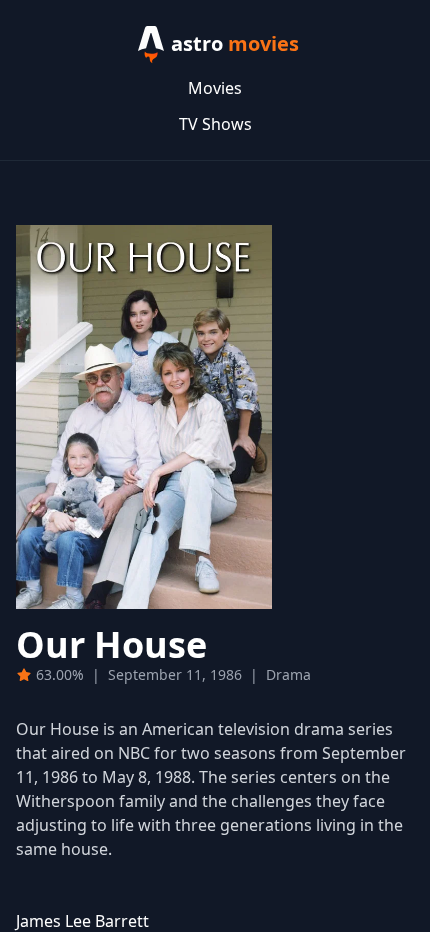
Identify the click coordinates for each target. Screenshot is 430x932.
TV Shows (215, 124)
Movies (215, 88)
